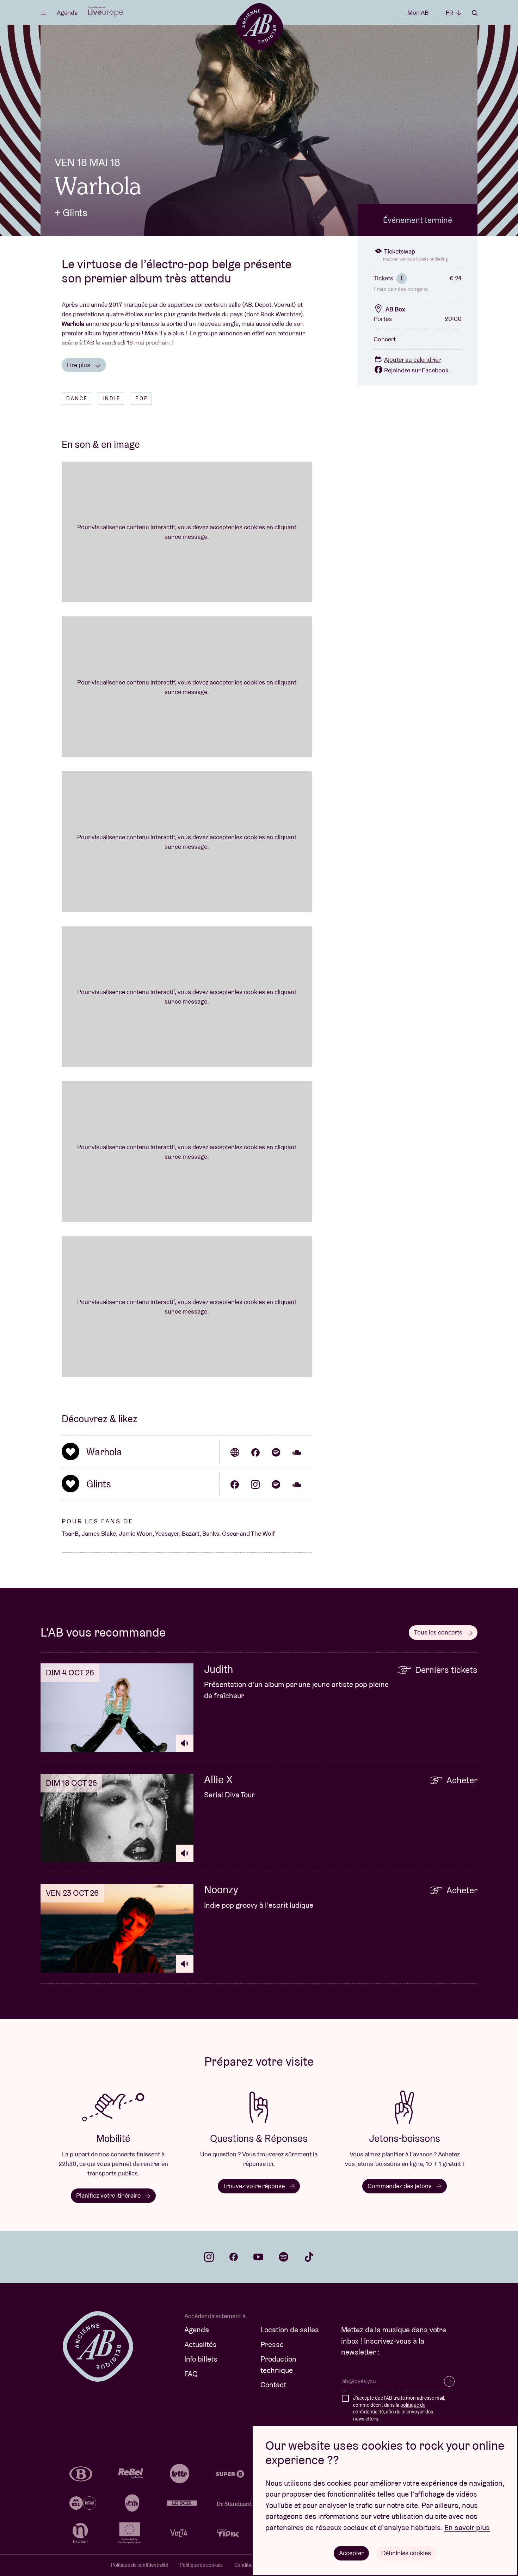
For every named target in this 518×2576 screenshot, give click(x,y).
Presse (272, 2344)
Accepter (351, 2553)
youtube (258, 2257)
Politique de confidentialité (140, 2565)
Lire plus (79, 365)
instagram (209, 2257)
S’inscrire (449, 2381)
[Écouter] (185, 1743)
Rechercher (475, 13)
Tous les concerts (439, 1632)
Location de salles (290, 2330)
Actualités (201, 2344)
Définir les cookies (406, 2553)
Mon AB (418, 13)
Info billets (201, 2359)
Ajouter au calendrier (412, 360)
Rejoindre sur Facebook (416, 370)
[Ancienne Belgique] (259, 26)
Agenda (67, 13)
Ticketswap (400, 251)
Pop (142, 398)
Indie (112, 398)
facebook (234, 2257)
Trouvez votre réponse (255, 2186)
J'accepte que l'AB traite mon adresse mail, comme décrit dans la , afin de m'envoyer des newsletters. (399, 2408)
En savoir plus (467, 2528)
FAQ (191, 2374)
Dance (77, 398)
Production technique (278, 2365)
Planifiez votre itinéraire (109, 2195)
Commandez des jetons (400, 2186)
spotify (284, 2257)
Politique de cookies (201, 2565)
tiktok (309, 2257)
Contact (273, 2385)
